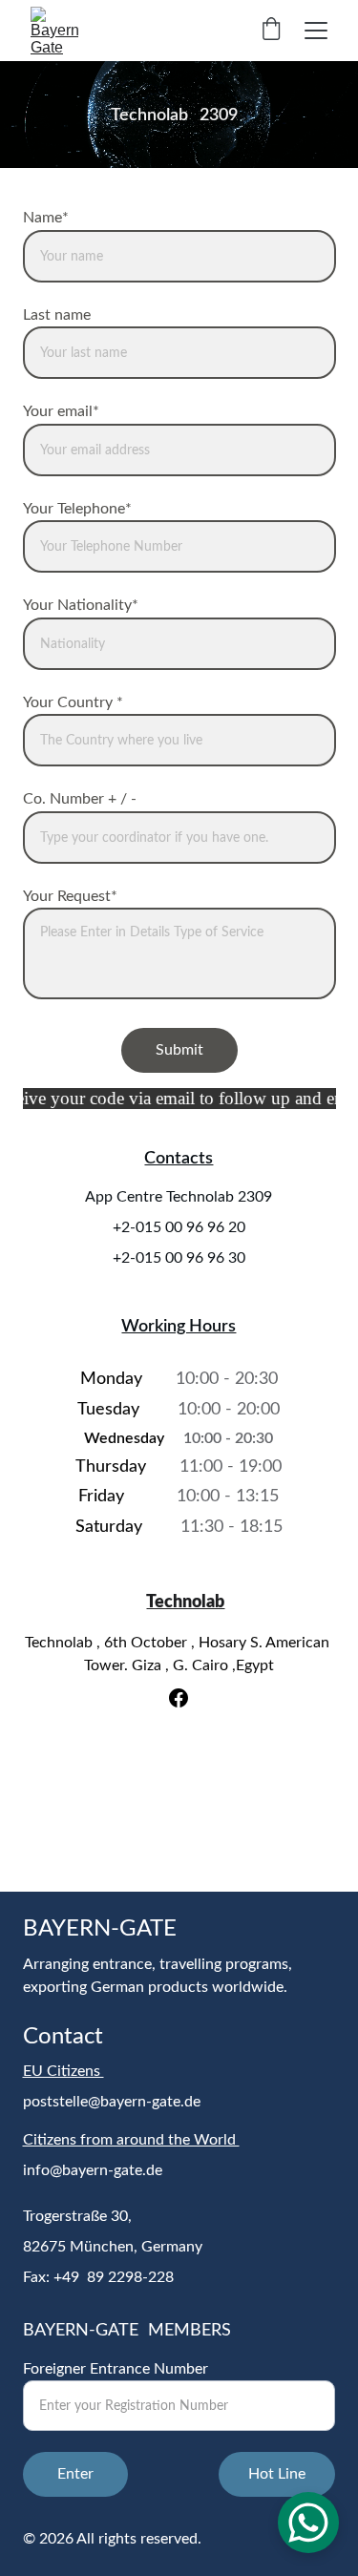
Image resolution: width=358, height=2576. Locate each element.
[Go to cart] (271, 31)
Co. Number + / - (80, 799)
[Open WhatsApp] (308, 2523)
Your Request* (70, 896)
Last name (57, 315)
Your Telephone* (77, 509)
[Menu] (316, 31)
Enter (75, 2474)
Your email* (61, 411)
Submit (179, 1050)
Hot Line (277, 2474)
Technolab (185, 1602)
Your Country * (73, 702)
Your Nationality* (81, 605)
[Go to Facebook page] (179, 1698)
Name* (46, 218)
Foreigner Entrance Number (116, 2369)
